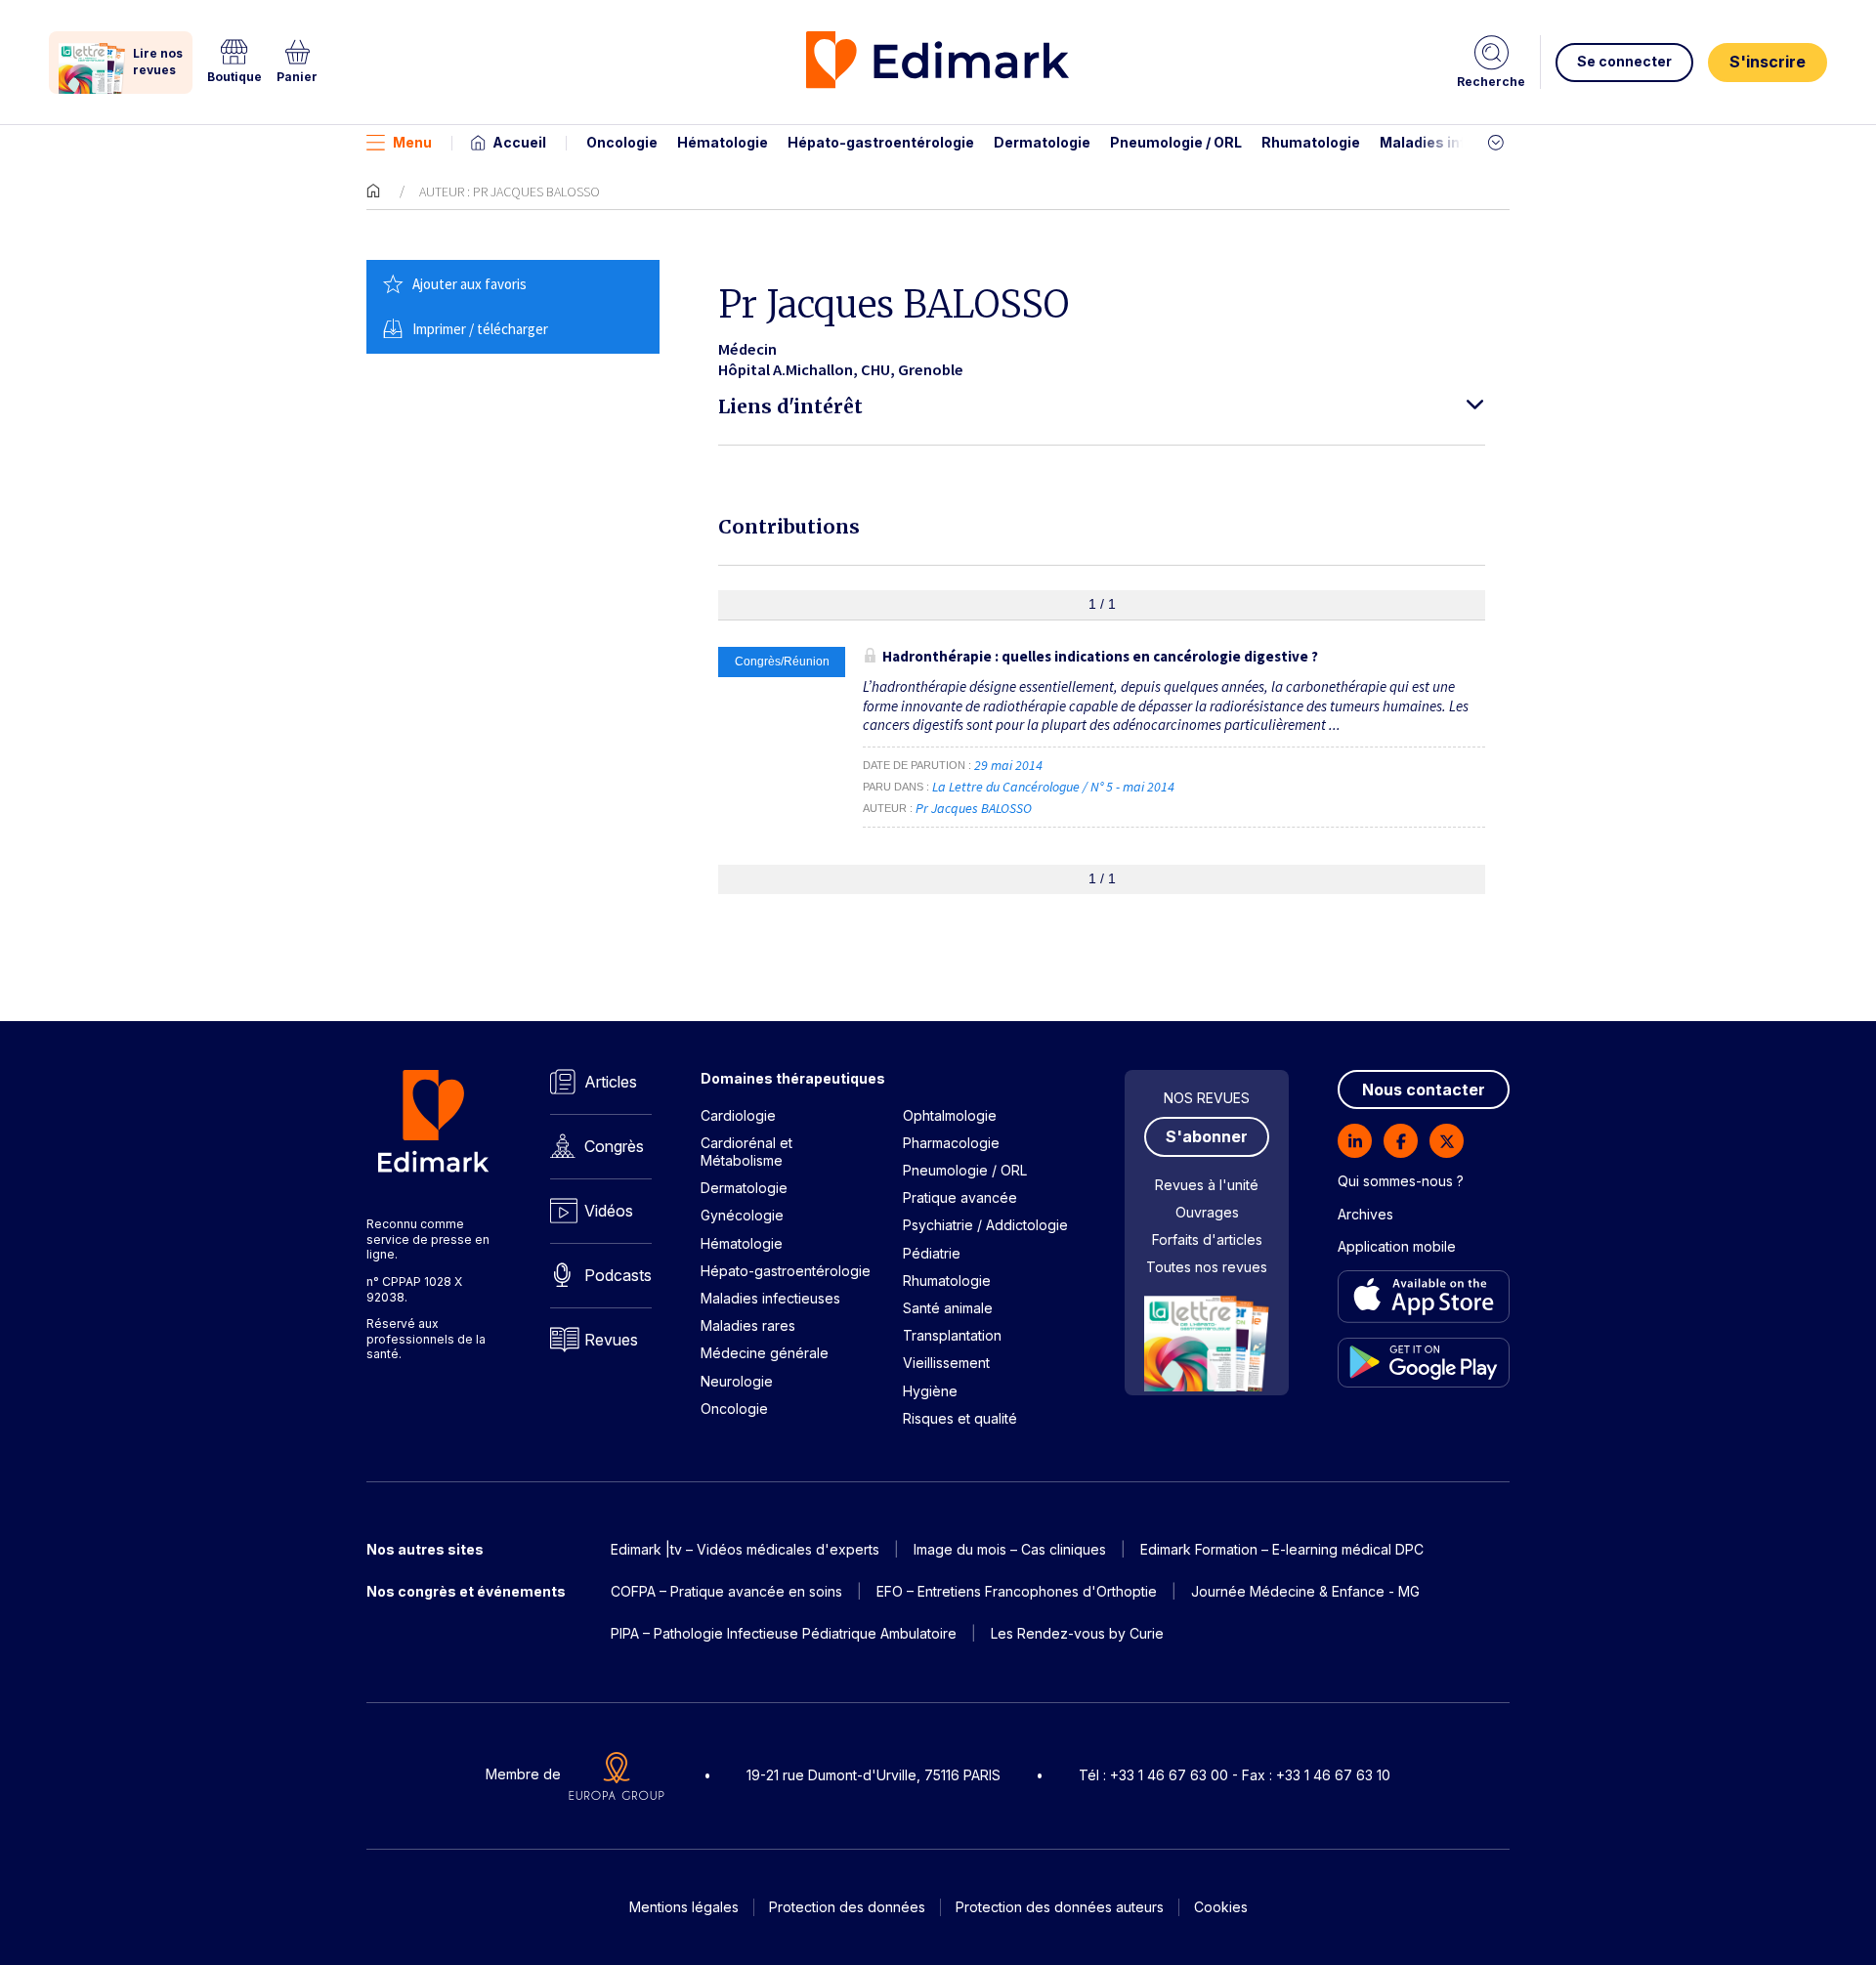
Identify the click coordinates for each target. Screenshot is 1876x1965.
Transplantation (952, 1335)
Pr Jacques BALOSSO (974, 808)
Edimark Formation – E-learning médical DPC (1282, 1549)
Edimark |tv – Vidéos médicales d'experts (745, 1549)
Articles (611, 1082)
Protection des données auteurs (1060, 1907)
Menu (412, 142)
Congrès (614, 1146)
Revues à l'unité (1207, 1185)
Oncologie (622, 142)
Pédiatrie (932, 1253)
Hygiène (930, 1391)
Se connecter (1624, 61)
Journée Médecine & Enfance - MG (1305, 1591)
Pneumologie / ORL (1176, 142)
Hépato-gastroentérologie (881, 142)
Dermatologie (1042, 142)
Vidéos (609, 1211)
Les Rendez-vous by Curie (1077, 1633)
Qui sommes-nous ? (1401, 1181)
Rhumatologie (1311, 142)
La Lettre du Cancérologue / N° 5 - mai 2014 (1055, 787)
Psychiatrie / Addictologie (985, 1225)
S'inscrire (1768, 62)
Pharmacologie (951, 1143)
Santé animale (948, 1308)
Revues (611, 1340)
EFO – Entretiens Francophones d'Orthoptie (1017, 1591)
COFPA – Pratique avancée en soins (726, 1591)
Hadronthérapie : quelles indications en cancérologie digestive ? (1100, 656)
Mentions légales (684, 1907)
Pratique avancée (960, 1197)
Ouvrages (1207, 1212)
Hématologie (723, 142)
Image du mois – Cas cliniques (1010, 1549)
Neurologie (737, 1381)
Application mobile (1397, 1246)
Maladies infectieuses (1458, 142)
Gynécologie (742, 1215)
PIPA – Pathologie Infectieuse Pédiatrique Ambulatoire (784, 1633)
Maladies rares (748, 1325)
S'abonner (1207, 1136)
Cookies (1221, 1907)
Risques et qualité (960, 1418)
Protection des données (847, 1907)
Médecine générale (765, 1353)
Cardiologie (738, 1115)
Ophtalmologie (950, 1115)
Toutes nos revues (1207, 1267)
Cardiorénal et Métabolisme (746, 1152)
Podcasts (618, 1275)
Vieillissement (946, 1363)
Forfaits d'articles (1207, 1239)
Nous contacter (1424, 1089)
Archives (1365, 1214)
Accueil (519, 142)
